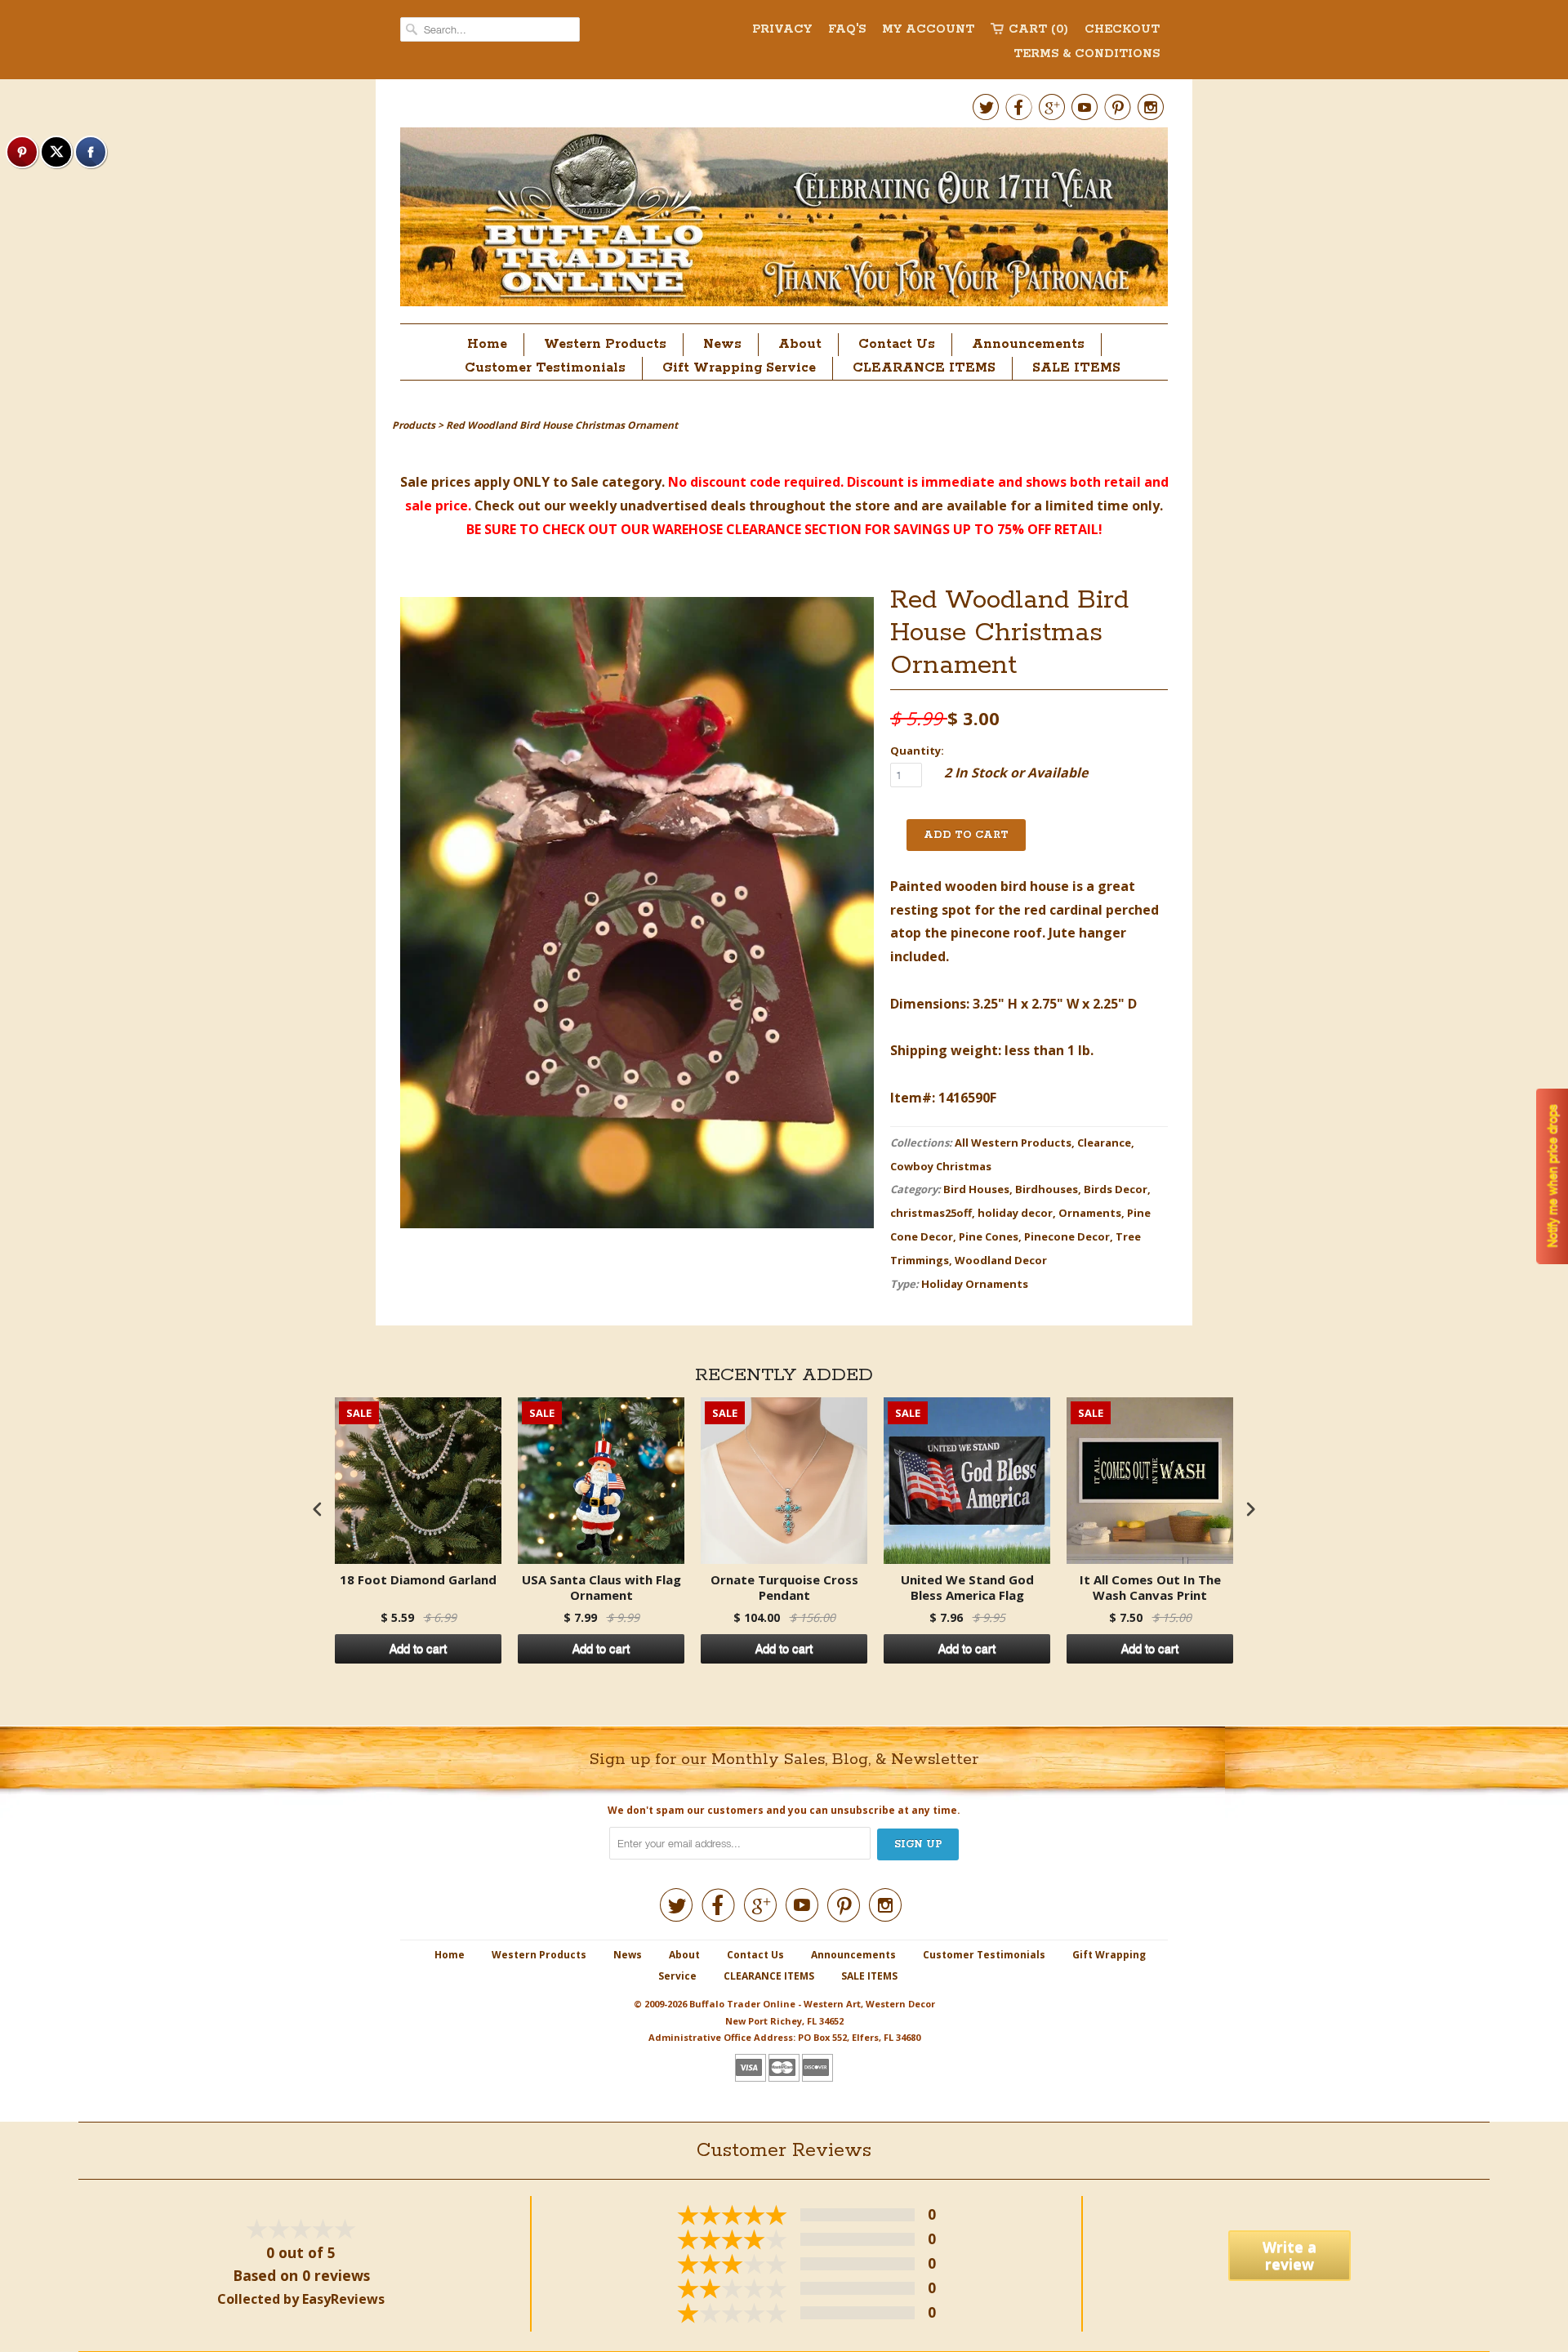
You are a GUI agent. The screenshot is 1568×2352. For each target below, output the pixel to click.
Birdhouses (1047, 1189)
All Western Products (1013, 1143)
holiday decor (1015, 1213)
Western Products (605, 344)
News (722, 344)
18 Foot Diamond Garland (418, 1580)
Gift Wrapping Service (739, 368)
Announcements (1028, 344)
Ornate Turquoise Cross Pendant (784, 1588)
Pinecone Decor (1067, 1236)
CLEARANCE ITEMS (924, 368)
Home (487, 344)
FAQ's (847, 29)
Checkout (1122, 29)
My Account (928, 29)
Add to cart (418, 1649)
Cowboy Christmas (941, 1166)
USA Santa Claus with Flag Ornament (601, 1588)
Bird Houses (976, 1189)
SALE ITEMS (1076, 368)
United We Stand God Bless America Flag (967, 1588)
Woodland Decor (1001, 1260)
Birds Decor (1116, 1189)
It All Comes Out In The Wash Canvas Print (1150, 1588)
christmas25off (931, 1213)
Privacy (782, 29)
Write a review (1290, 2255)
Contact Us (897, 344)
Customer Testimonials (545, 368)
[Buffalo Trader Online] (784, 221)
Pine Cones (989, 1236)
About (800, 344)
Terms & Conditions (1087, 54)
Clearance (1104, 1143)
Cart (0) (1038, 29)
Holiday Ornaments (975, 1284)
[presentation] (318, 1509)
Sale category (616, 482)
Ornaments (1090, 1213)
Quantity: (917, 751)
